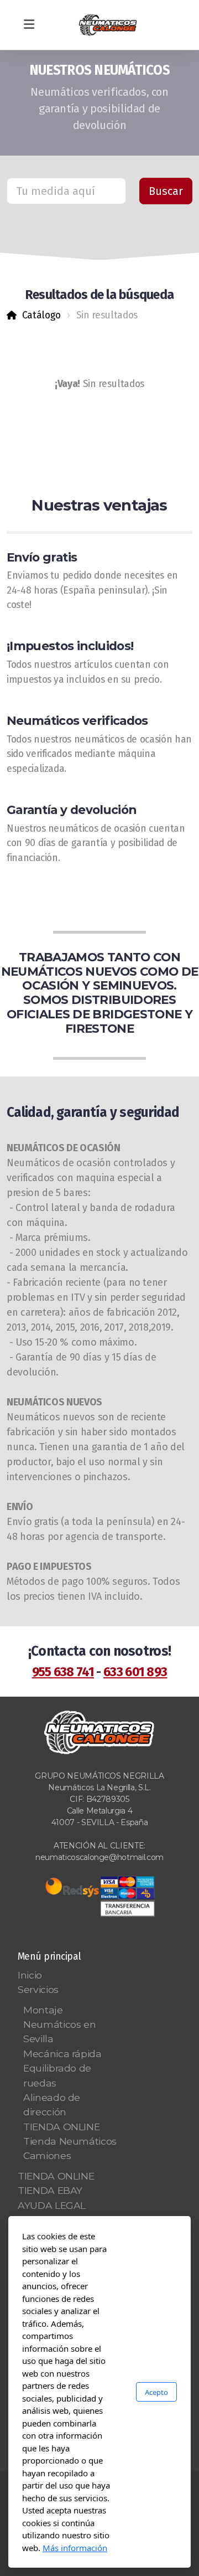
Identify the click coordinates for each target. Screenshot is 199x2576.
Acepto (156, 2392)
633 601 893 (135, 1672)
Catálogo (41, 315)
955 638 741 (63, 1672)
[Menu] (29, 25)
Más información (75, 2548)
